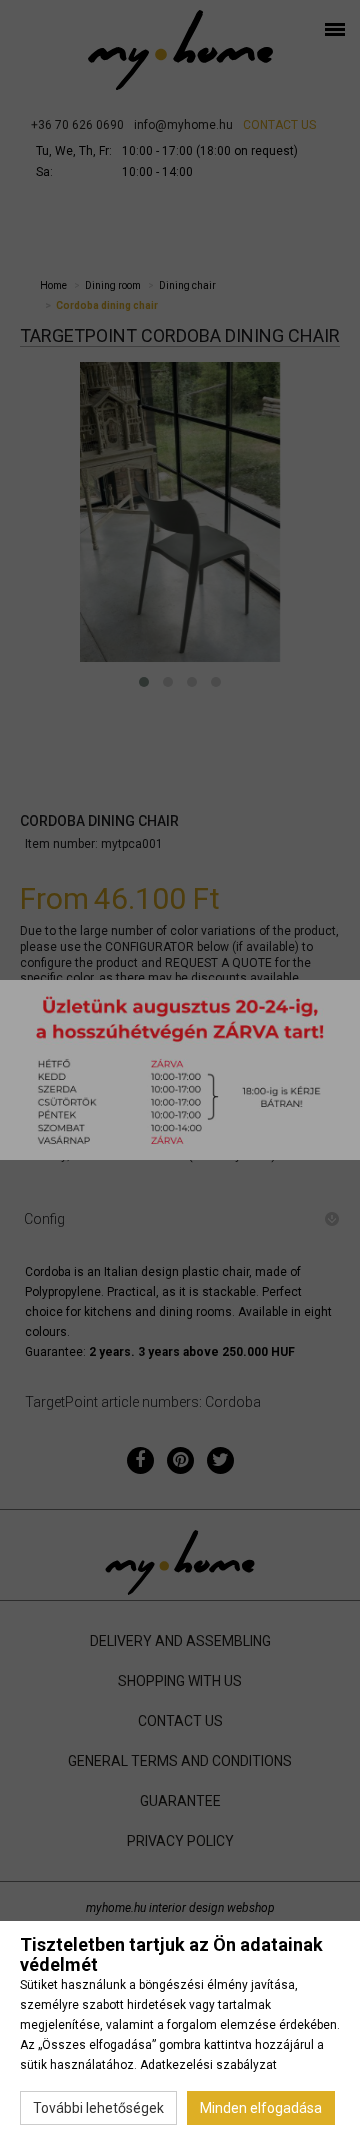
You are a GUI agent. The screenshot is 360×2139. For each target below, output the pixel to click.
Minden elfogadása (261, 2108)
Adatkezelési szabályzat (208, 2065)
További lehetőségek (98, 2108)
